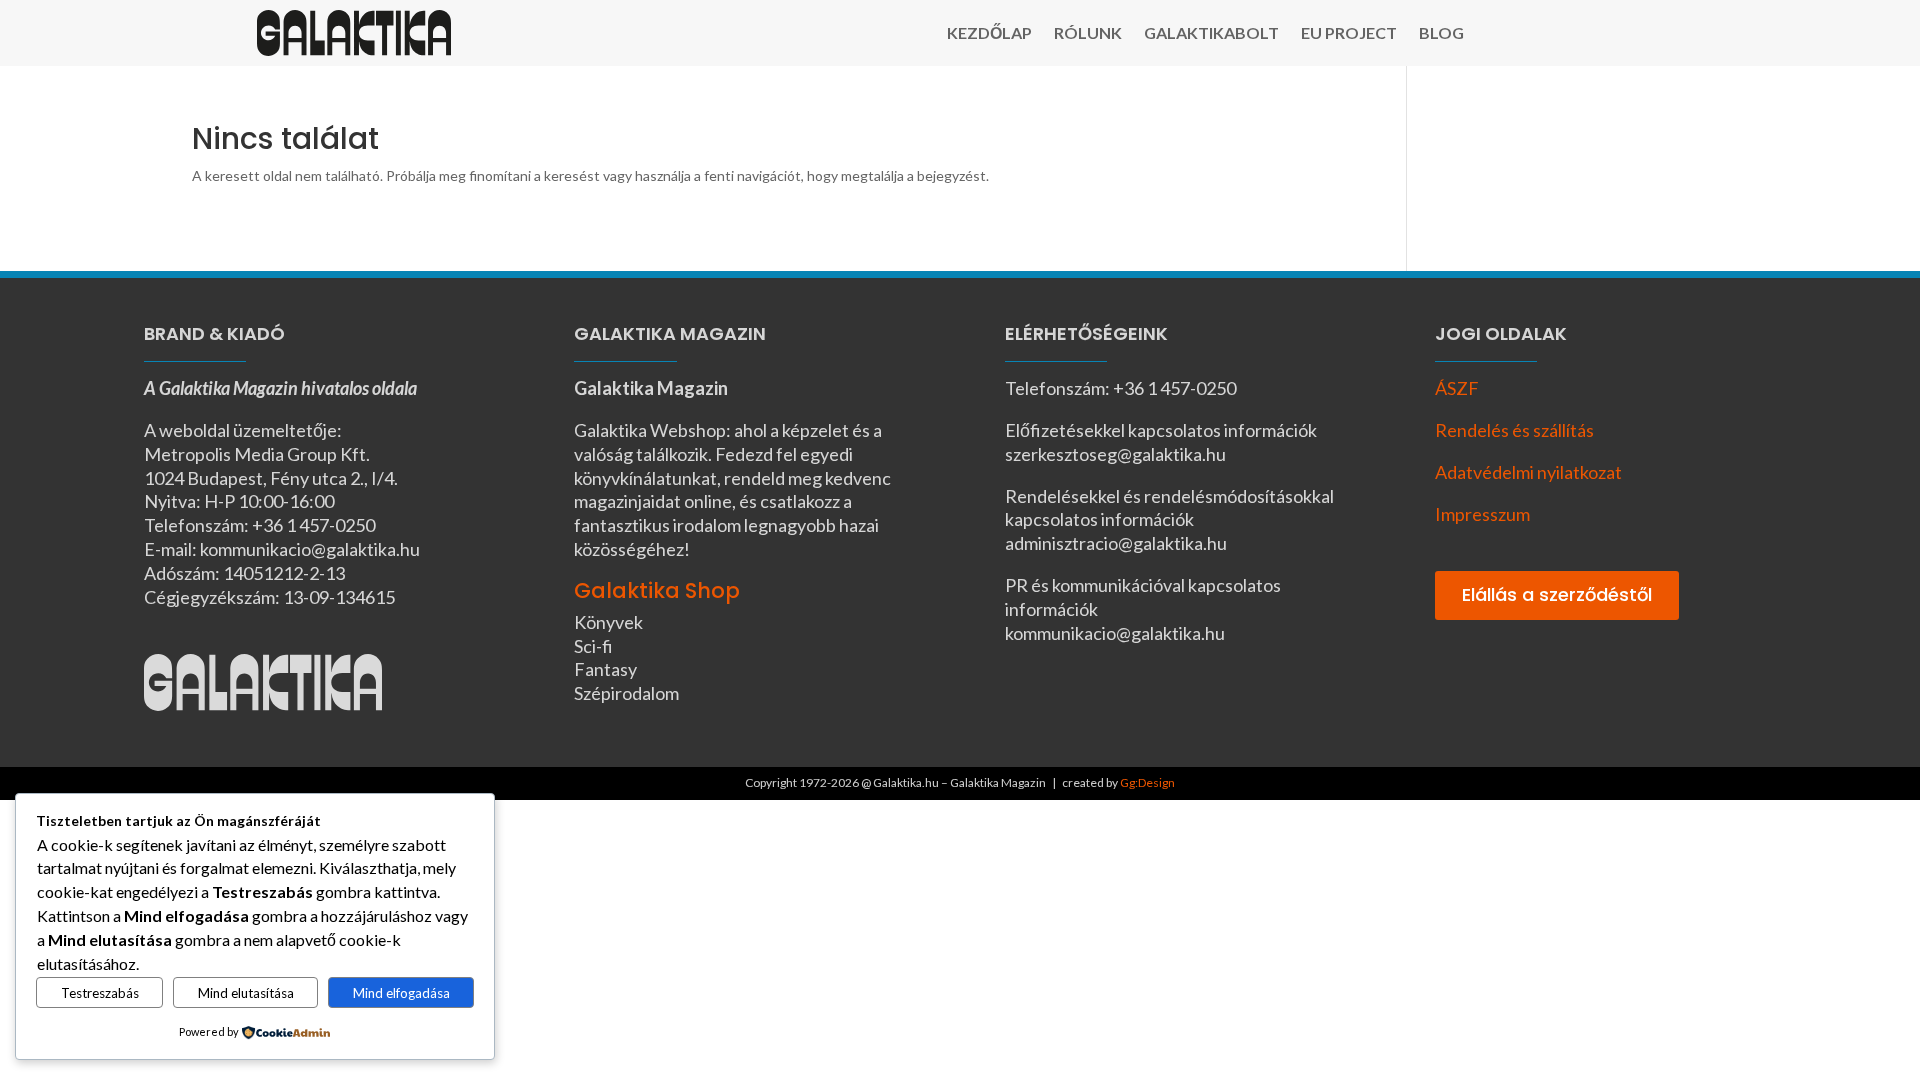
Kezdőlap (989, 34)
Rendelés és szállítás (1514, 430)
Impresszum (1482, 514)
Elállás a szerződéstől (1557, 594)
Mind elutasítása (246, 993)
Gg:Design (1147, 782)
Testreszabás (100, 993)
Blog (1441, 34)
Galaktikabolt (1211, 34)
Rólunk (1088, 34)
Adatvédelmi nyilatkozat (1528, 472)
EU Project (1349, 34)
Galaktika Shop (657, 590)
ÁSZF (1457, 388)
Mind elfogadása (401, 993)
